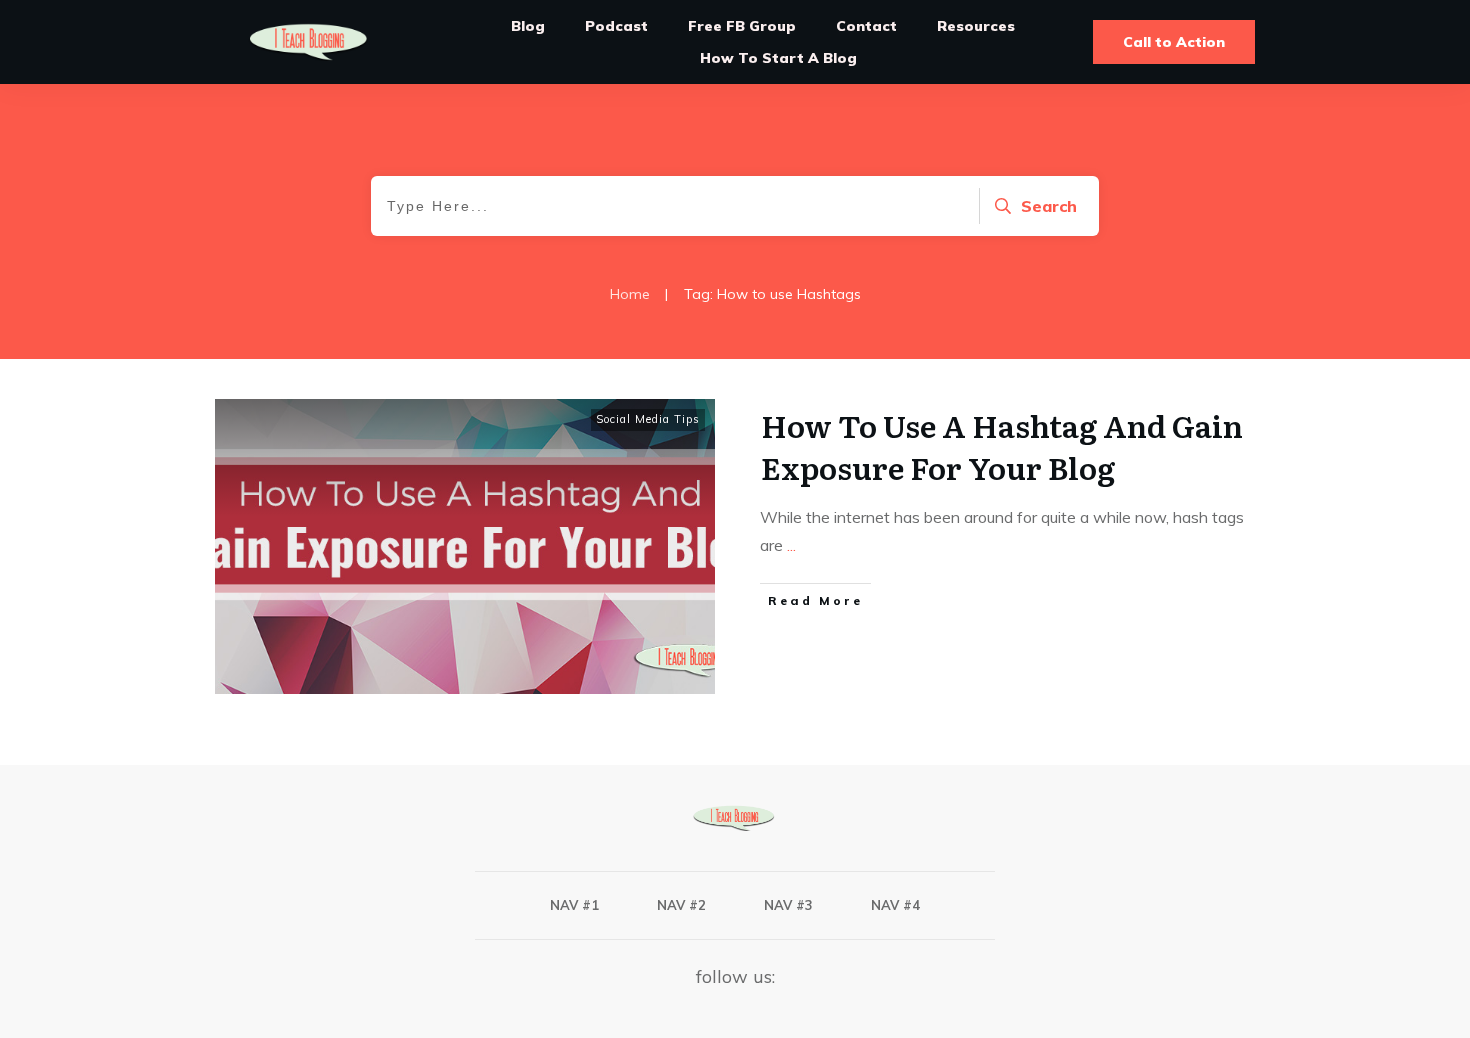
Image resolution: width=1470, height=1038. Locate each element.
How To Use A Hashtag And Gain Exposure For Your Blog (1002, 446)
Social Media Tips (648, 419)
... (791, 545)
